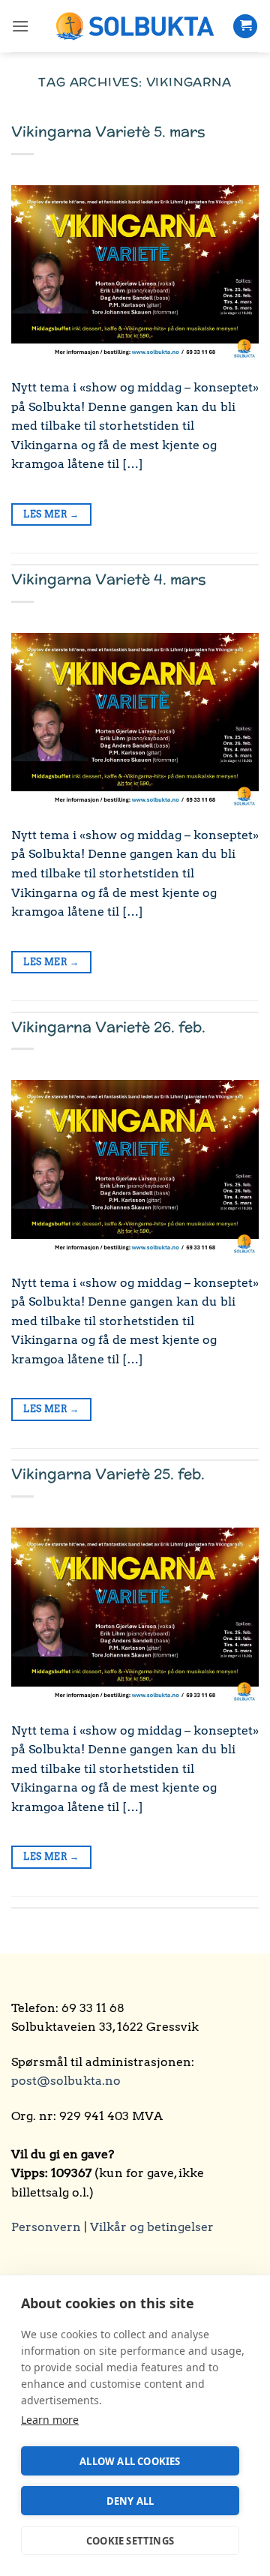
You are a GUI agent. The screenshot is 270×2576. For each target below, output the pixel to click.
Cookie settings (130, 2541)
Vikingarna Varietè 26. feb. (108, 1027)
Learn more (50, 2420)
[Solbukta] (135, 27)
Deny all (130, 2501)
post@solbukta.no (66, 2081)
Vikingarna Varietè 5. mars (108, 131)
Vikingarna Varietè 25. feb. (108, 1474)
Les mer (51, 514)
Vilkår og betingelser (152, 2227)
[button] (20, 26)
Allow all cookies (130, 2461)
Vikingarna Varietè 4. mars (109, 579)
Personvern (46, 2227)
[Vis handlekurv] (245, 27)
